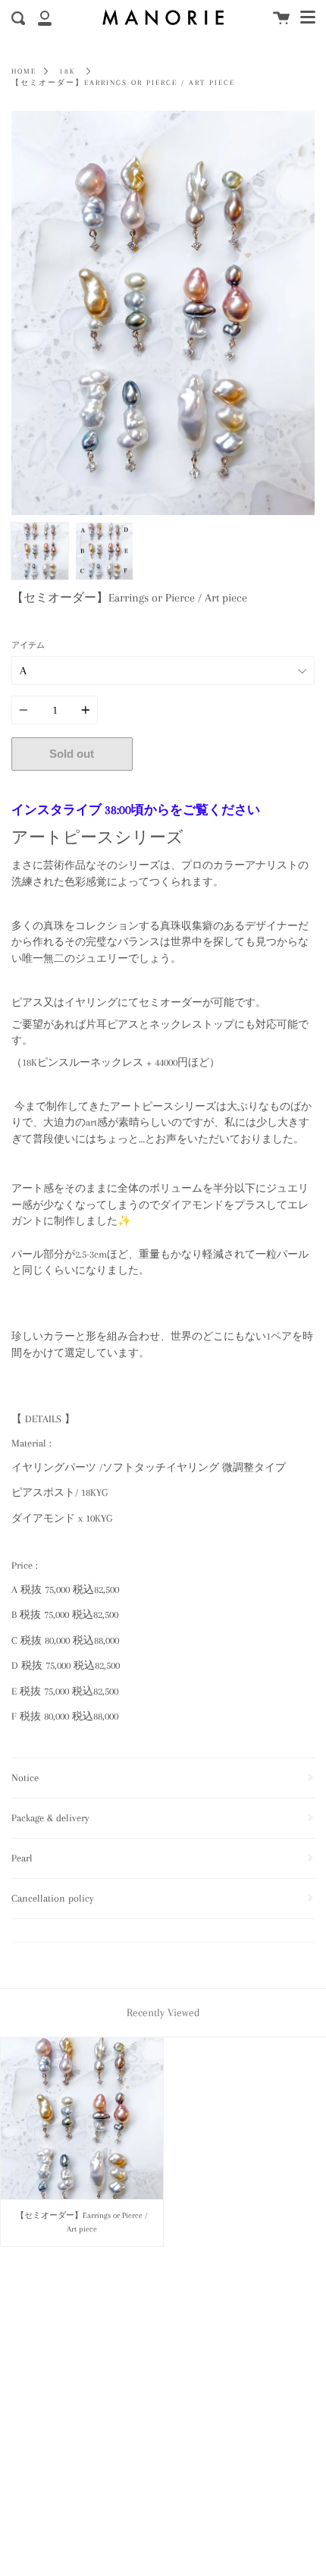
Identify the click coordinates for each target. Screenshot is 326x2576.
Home (24, 71)
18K (67, 71)
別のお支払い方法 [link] (224, 787)
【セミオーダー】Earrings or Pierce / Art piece (123, 83)
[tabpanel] (163, 313)
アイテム (28, 645)
